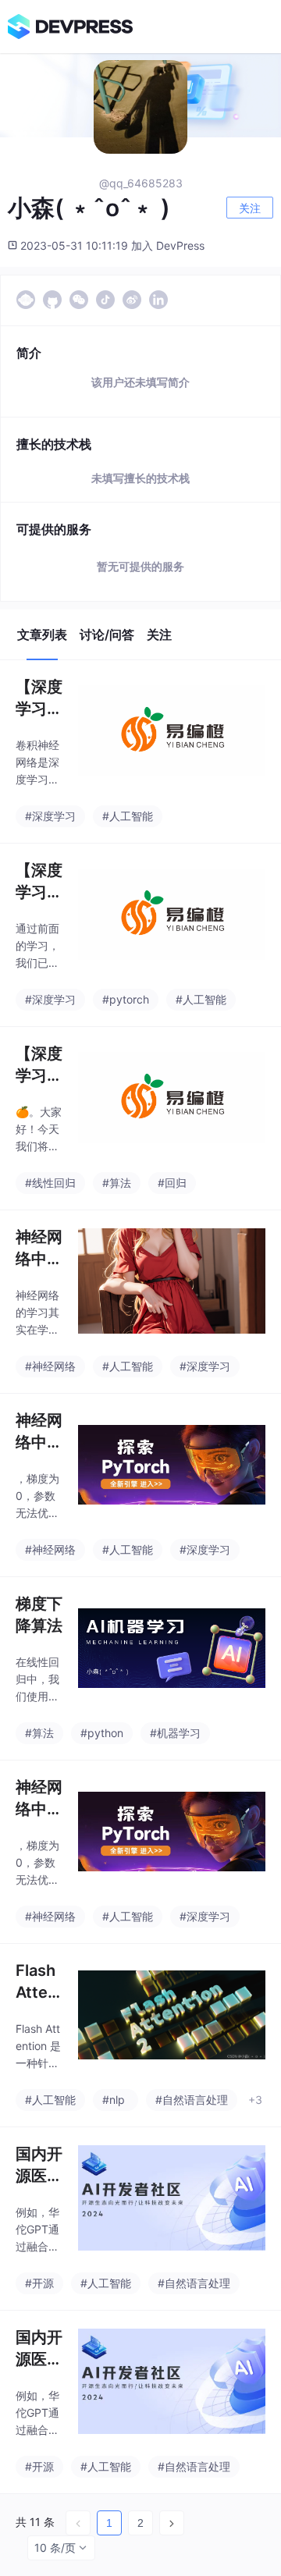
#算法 (117, 1183)
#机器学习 (175, 1733)
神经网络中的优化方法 (39, 1432)
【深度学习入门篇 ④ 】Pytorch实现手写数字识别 (39, 882)
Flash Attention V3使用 (37, 1982)
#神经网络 (50, 1366)
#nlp (114, 2100)
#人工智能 (128, 816)
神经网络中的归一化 (39, 1249)
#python (102, 1733)
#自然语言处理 (192, 2100)
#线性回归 (50, 1183)
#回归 (172, 1183)
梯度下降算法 (39, 1615)
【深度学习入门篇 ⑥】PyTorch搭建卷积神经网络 (39, 698)
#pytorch (126, 999)
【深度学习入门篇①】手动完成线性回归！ (39, 1065)
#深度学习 (50, 816)
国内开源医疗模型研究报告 (39, 2166)
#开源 (39, 2283)
